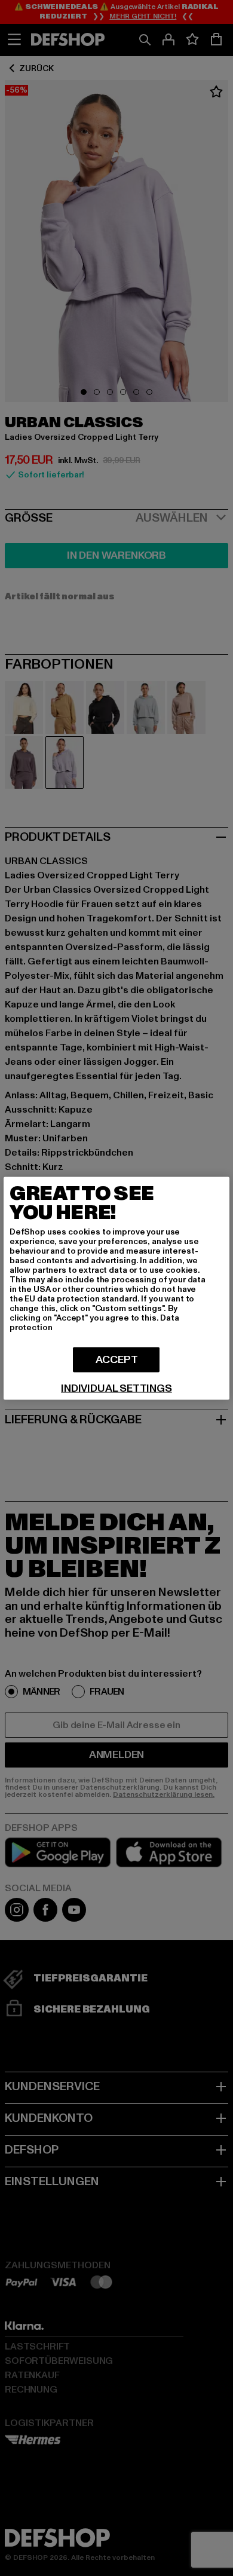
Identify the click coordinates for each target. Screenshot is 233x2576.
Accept (117, 1359)
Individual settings (116, 1388)
